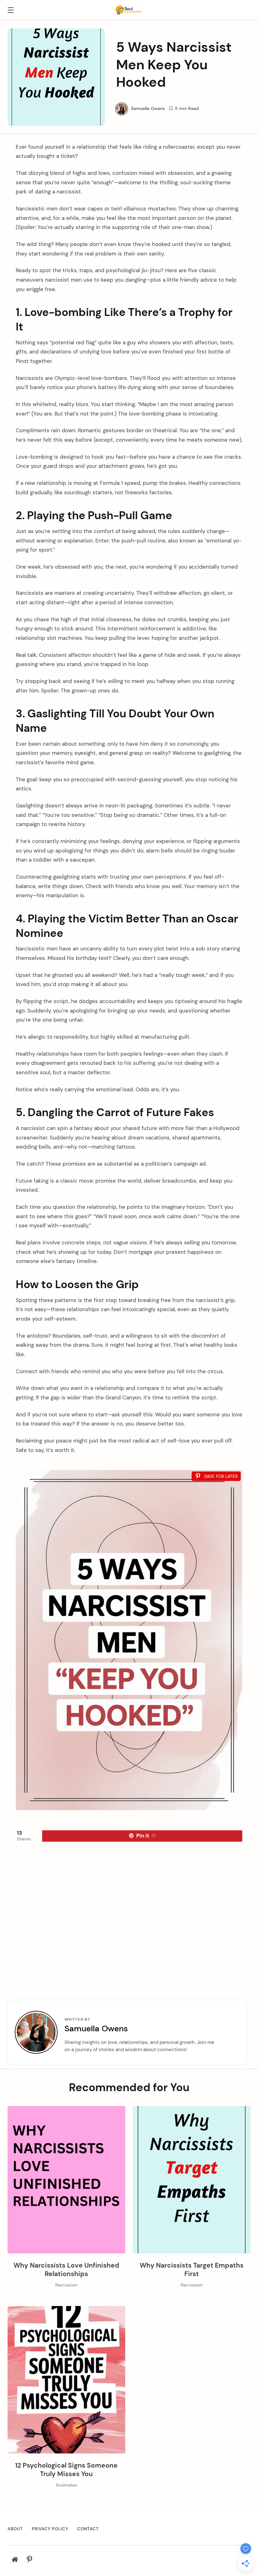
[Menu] (11, 11)
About (15, 2529)
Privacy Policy (50, 2529)
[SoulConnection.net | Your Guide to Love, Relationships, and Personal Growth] (129, 9)
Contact (88, 2529)
